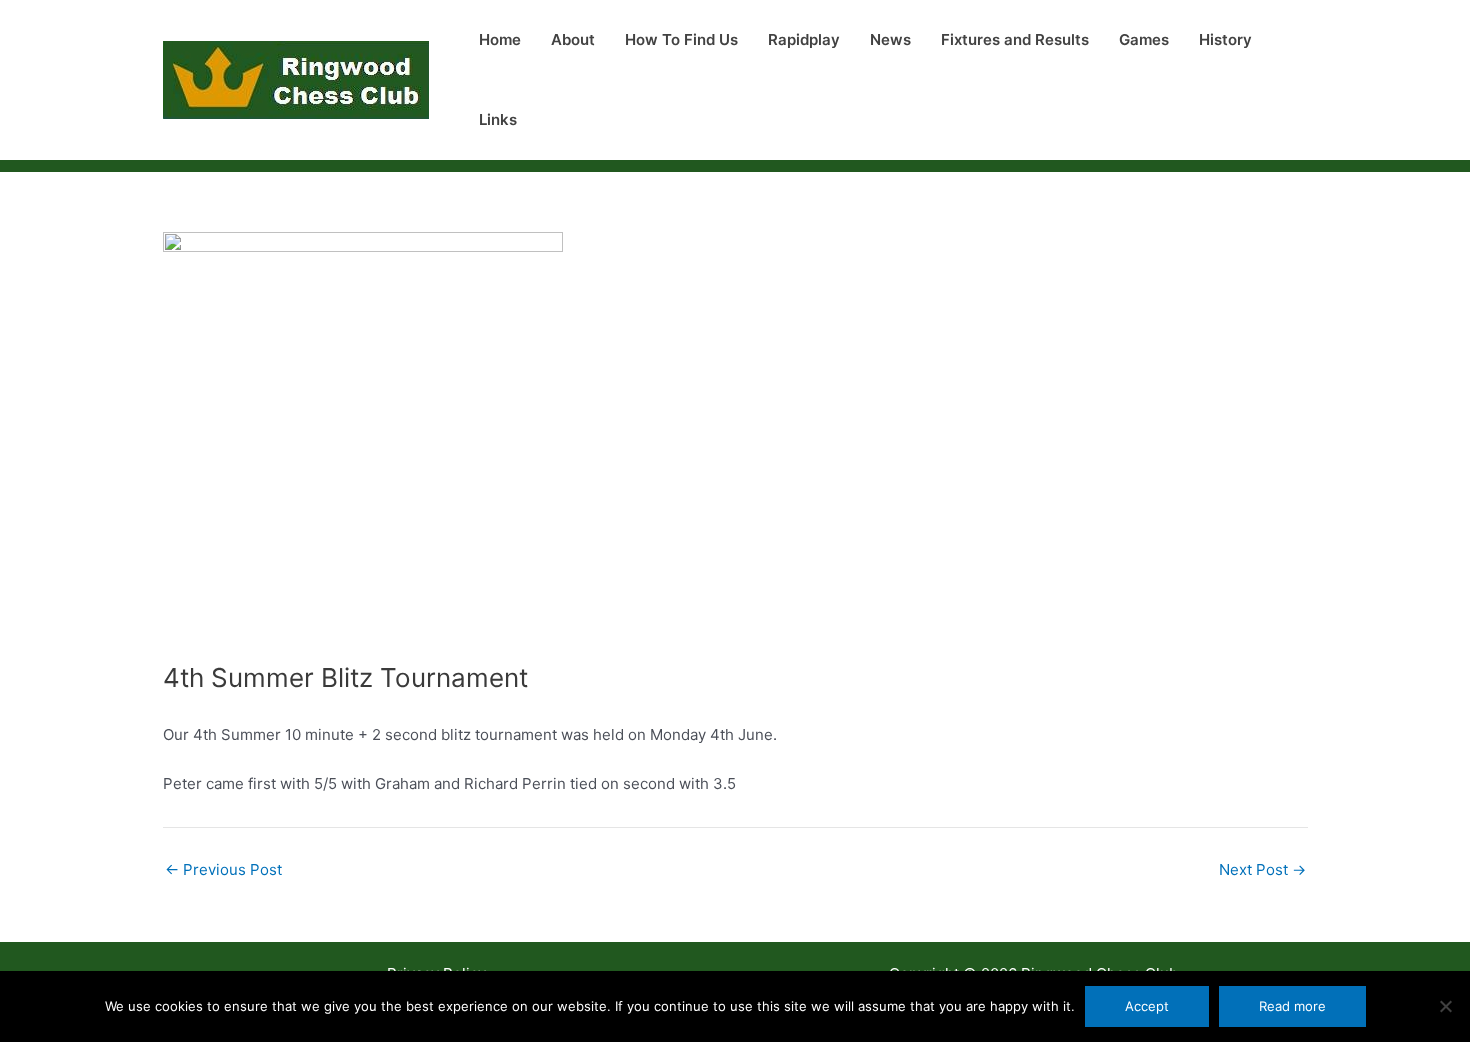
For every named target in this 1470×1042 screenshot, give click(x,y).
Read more (1292, 1006)
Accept (1147, 1006)
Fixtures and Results (1015, 39)
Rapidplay (804, 39)
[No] (1445, 1006)
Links (498, 119)
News (890, 39)
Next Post (1262, 869)
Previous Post (223, 869)
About (573, 39)
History (1225, 39)
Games (1144, 39)
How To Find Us (681, 39)
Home (500, 39)
